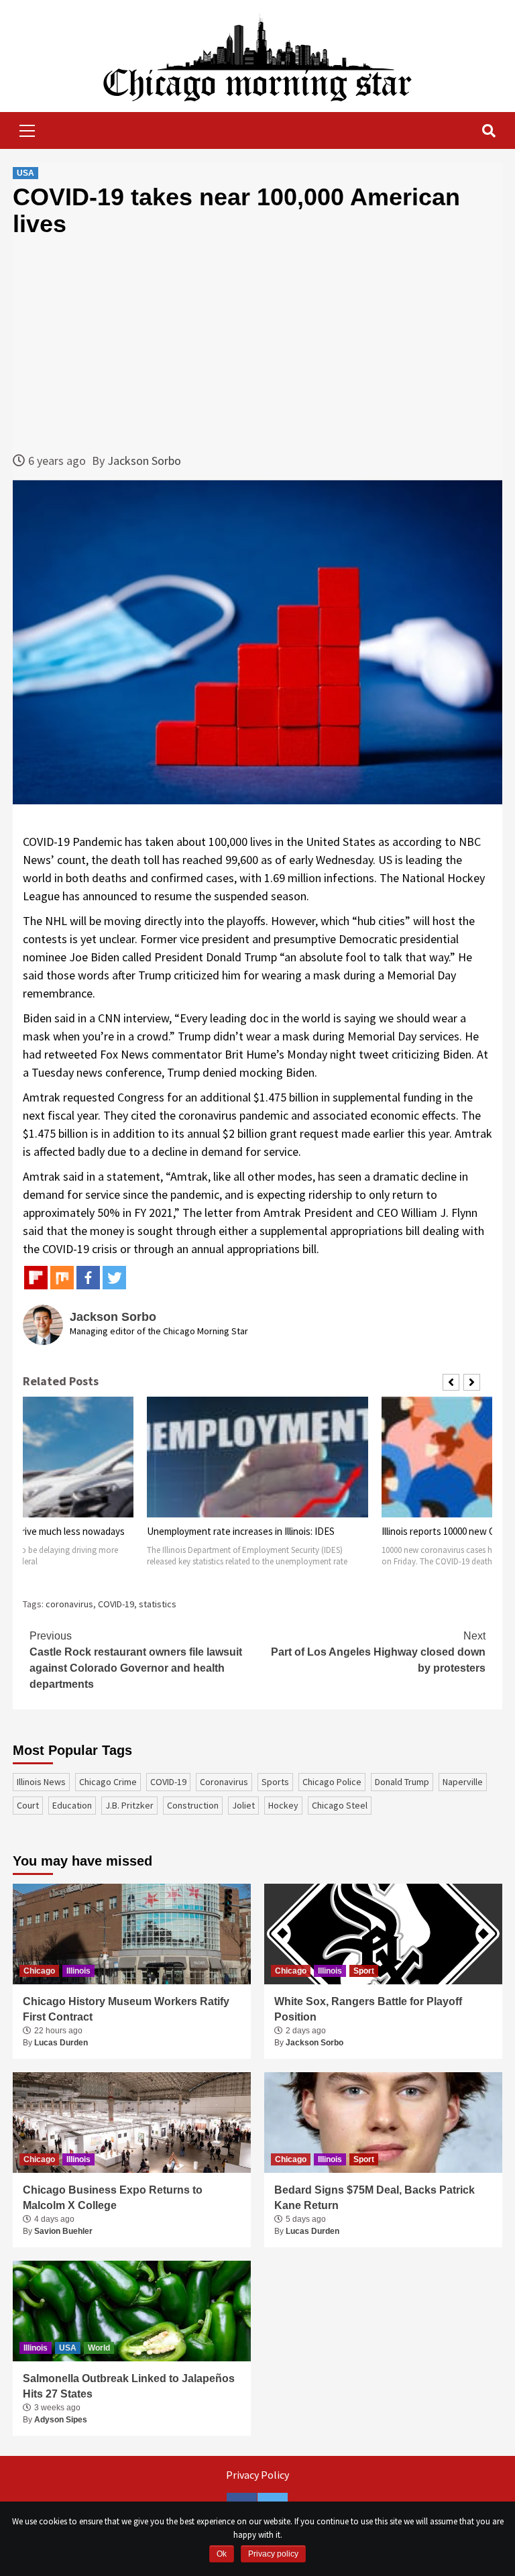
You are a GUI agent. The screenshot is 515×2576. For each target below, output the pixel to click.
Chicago (39, 1971)
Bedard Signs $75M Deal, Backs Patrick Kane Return (375, 2197)
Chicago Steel (340, 1805)
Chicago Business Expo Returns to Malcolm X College (113, 2197)
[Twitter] (114, 1278)
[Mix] (62, 1278)
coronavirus (69, 1604)
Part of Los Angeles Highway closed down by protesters (378, 1652)
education (72, 1805)
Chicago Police (332, 1782)
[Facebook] (88, 1278)
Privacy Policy (257, 2475)
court (28, 1805)
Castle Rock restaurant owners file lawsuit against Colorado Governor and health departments (136, 1660)
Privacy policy (273, 2554)
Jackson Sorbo (144, 461)
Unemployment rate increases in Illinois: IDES (241, 1531)
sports (275, 1782)
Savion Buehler (63, 2231)
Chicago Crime (108, 1782)
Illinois (78, 1971)
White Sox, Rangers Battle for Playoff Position (368, 2009)
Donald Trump (402, 1782)
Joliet (243, 1805)
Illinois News (41, 1782)
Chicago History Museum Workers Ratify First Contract (126, 2009)
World (99, 2348)
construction (193, 1805)
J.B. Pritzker (129, 1805)
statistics (158, 1604)
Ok (222, 2554)
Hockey (283, 1805)
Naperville (463, 1782)
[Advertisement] (257, 344)
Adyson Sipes (61, 2420)
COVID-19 (116, 1604)
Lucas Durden (61, 2043)
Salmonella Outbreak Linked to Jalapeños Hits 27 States (129, 2386)
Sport (364, 1971)
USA (25, 173)
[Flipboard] (36, 1278)
